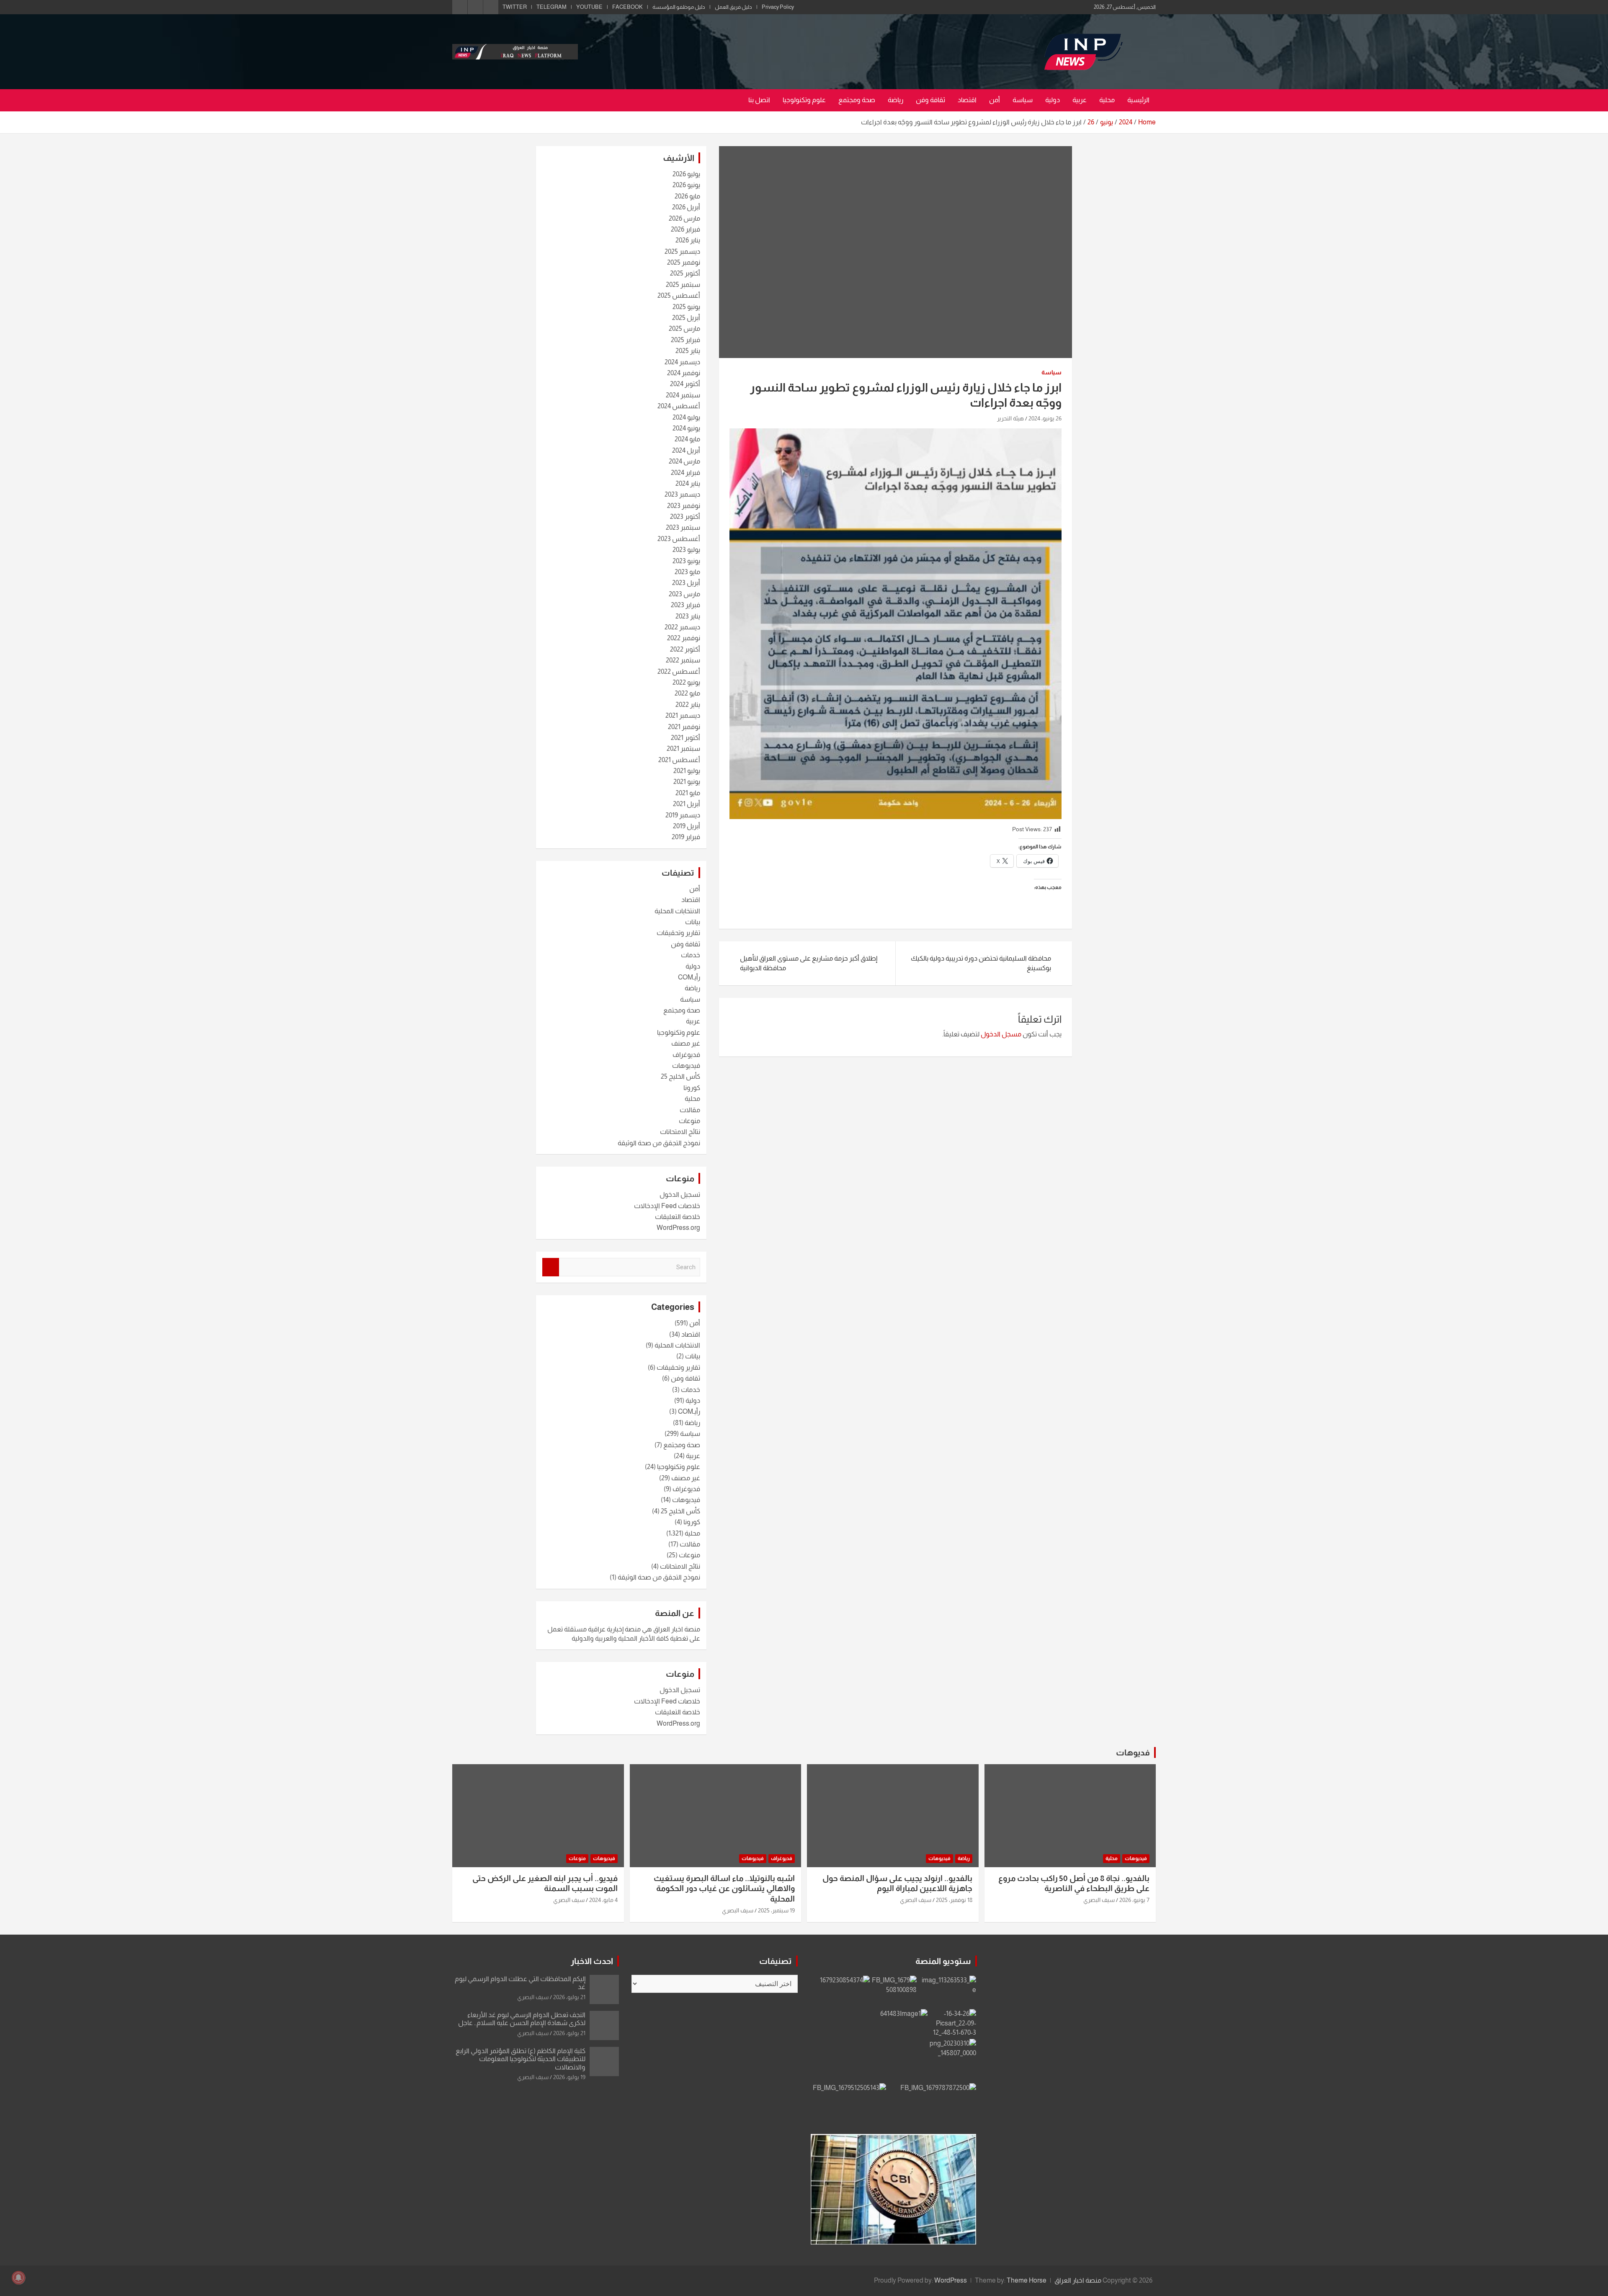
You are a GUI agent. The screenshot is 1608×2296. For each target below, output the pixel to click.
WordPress (951, 2280)
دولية (1053, 100)
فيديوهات (686, 1066)
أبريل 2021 (687, 804)
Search (551, 1267)
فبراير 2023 (685, 605)
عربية (1080, 100)
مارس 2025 (684, 329)
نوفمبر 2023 (684, 506)
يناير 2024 (688, 483)
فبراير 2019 (686, 837)
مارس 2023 (684, 594)
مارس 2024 (684, 461)
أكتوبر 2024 (685, 384)
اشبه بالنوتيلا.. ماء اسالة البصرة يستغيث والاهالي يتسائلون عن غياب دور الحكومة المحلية (724, 1889)
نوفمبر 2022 (684, 638)
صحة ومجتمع (857, 100)
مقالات (690, 1110)
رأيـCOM (689, 977)
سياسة (1023, 100)
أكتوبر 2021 (685, 738)
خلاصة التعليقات (678, 1217)
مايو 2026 (687, 196)
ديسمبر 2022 (682, 627)
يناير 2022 (688, 705)
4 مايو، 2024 (603, 1900)
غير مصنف (686, 1043)
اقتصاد (967, 100)
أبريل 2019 (687, 826)
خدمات (691, 955)
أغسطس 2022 (679, 671)
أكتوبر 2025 (685, 273)
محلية (1107, 100)
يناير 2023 (688, 616)
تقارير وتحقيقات (678, 933)
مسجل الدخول (1001, 1034)
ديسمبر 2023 (682, 494)
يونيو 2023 (686, 561)
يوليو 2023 (686, 550)
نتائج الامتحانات (680, 1132)
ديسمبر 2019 (683, 815)
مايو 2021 (688, 793)
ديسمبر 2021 (683, 715)
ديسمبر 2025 (682, 251)
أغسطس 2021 (679, 760)
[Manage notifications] (18, 2278)
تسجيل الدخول (680, 1194)
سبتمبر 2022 (683, 660)
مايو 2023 (687, 572)
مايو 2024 (687, 439)
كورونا (692, 1088)
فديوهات (1133, 1752)
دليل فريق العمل (733, 7)
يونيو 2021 (687, 782)
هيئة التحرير (1010, 418)
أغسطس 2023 (679, 539)
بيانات (693, 922)
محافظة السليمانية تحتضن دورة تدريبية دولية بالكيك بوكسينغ (981, 963)
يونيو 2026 (686, 185)
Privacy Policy (778, 7)
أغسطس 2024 (679, 406)
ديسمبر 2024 (682, 362)
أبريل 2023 (686, 583)
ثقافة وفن (930, 100)
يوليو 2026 (686, 174)
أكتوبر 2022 (685, 649)
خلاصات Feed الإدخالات (667, 1206)
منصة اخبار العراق (1078, 2280)
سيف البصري (1099, 1900)
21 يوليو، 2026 (569, 1997)
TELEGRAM (551, 7)
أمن (995, 100)
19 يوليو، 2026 (569, 2077)
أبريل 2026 (686, 207)
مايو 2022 (687, 693)
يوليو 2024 (686, 417)
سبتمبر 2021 (683, 749)
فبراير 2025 (685, 340)
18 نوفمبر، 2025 (954, 1900)
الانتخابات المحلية (677, 911)
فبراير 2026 (685, 229)
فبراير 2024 (685, 473)
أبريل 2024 (686, 450)
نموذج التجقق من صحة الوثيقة (659, 1143)
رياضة (895, 100)
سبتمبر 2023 (683, 527)
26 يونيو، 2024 (1045, 418)
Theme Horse (1027, 2280)
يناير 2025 (688, 351)
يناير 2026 (688, 240)
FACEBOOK (627, 7)
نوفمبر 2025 (684, 262)
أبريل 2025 (686, 318)
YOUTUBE (589, 7)
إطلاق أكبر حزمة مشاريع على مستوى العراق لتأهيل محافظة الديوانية (809, 963)
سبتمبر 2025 (683, 285)
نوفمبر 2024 (684, 373)
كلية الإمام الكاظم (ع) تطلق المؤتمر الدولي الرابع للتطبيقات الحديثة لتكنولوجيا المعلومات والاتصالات (521, 2059)
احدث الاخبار (592, 1961)
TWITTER (515, 7)
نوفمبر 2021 (684, 727)
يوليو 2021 (687, 771)
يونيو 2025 (686, 307)
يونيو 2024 (686, 428)
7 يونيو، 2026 (1134, 1900)
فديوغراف (686, 1055)
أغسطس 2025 (679, 295)
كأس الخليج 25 (680, 1076)
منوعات (689, 1121)
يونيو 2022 (686, 682)
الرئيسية (1138, 100)
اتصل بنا (759, 100)
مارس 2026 (684, 218)
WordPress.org (678, 1228)
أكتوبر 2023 (685, 517)
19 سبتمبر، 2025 (776, 1910)
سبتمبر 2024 (683, 395)
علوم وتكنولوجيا (804, 100)
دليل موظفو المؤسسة (679, 7)
